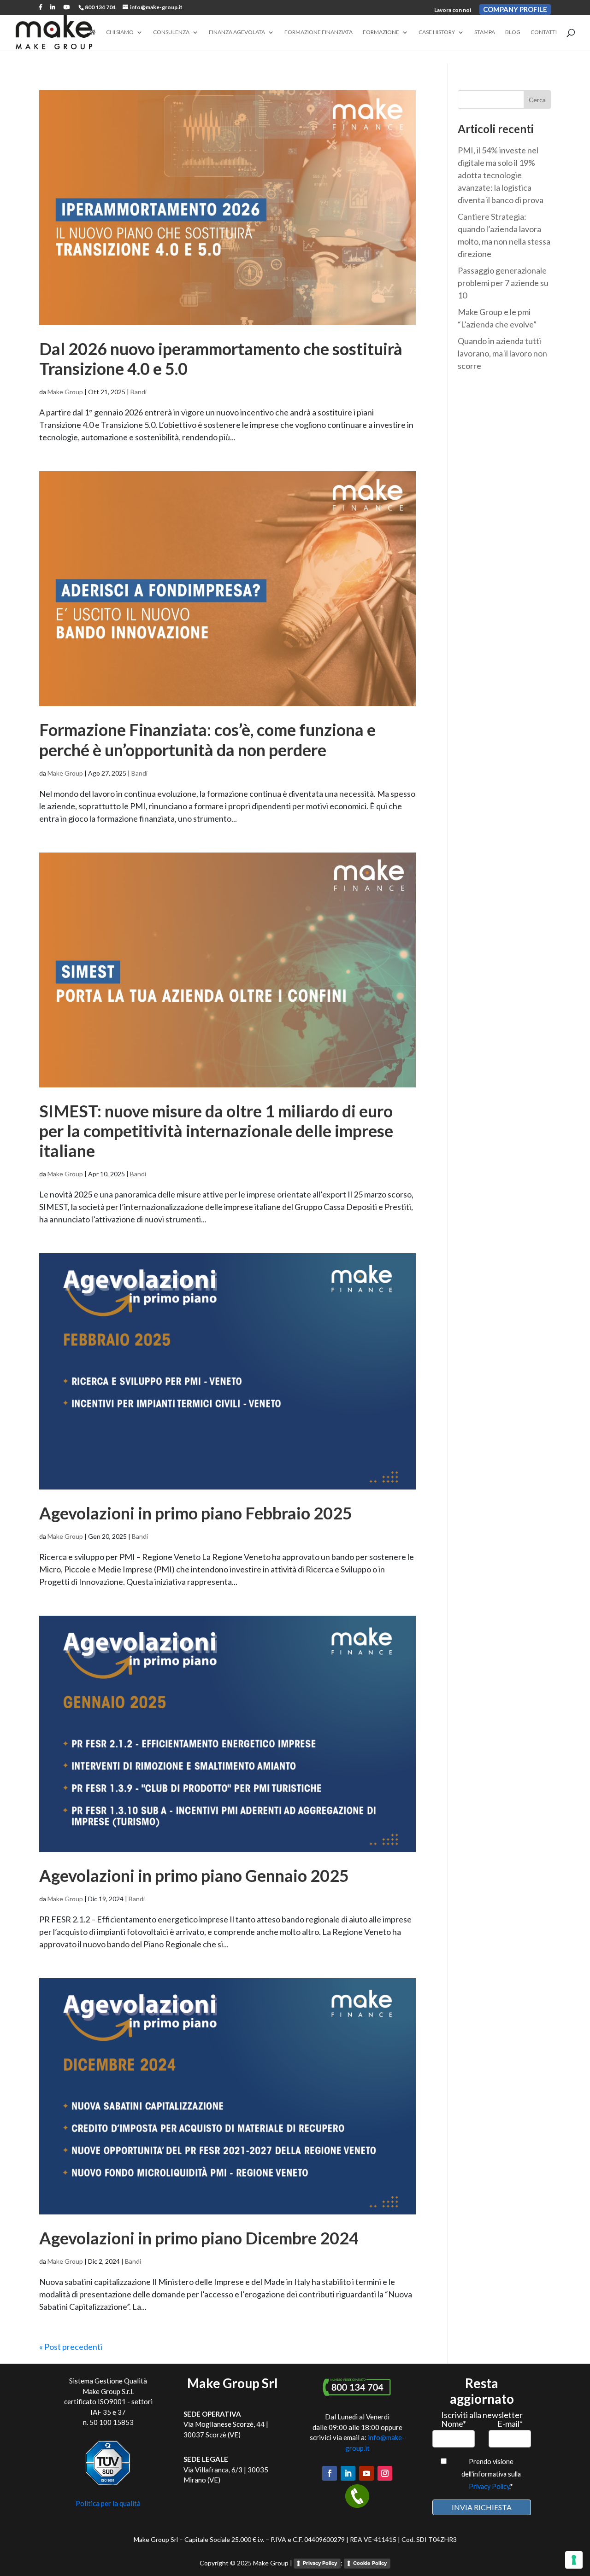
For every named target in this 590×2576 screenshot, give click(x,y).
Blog (513, 32)
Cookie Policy (370, 2563)
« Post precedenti (71, 2347)
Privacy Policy (489, 2486)
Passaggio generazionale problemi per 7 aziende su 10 (503, 283)
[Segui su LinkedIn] (348, 2473)
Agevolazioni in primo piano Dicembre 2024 (199, 2238)
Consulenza (171, 32)
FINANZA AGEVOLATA (237, 32)
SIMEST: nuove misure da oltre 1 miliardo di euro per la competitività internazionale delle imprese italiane (216, 1131)
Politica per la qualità (108, 2503)
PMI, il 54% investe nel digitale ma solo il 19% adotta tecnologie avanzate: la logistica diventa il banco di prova (501, 175)
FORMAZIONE (381, 32)
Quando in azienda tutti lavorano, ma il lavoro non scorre (502, 353)
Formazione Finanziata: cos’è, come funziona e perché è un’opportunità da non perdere (207, 739)
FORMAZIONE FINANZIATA (319, 32)
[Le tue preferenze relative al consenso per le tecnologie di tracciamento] (574, 2560)
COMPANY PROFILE (515, 9)
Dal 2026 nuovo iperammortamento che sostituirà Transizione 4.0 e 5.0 (221, 359)
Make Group (65, 392)
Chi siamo (120, 32)
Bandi (139, 392)
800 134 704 (100, 7)
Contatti (544, 32)
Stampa (485, 32)
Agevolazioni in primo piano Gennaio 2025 (194, 1875)
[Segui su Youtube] (366, 2473)
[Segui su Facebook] (330, 2473)
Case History (437, 32)
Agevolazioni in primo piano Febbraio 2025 (196, 1513)
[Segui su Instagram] (385, 2473)
